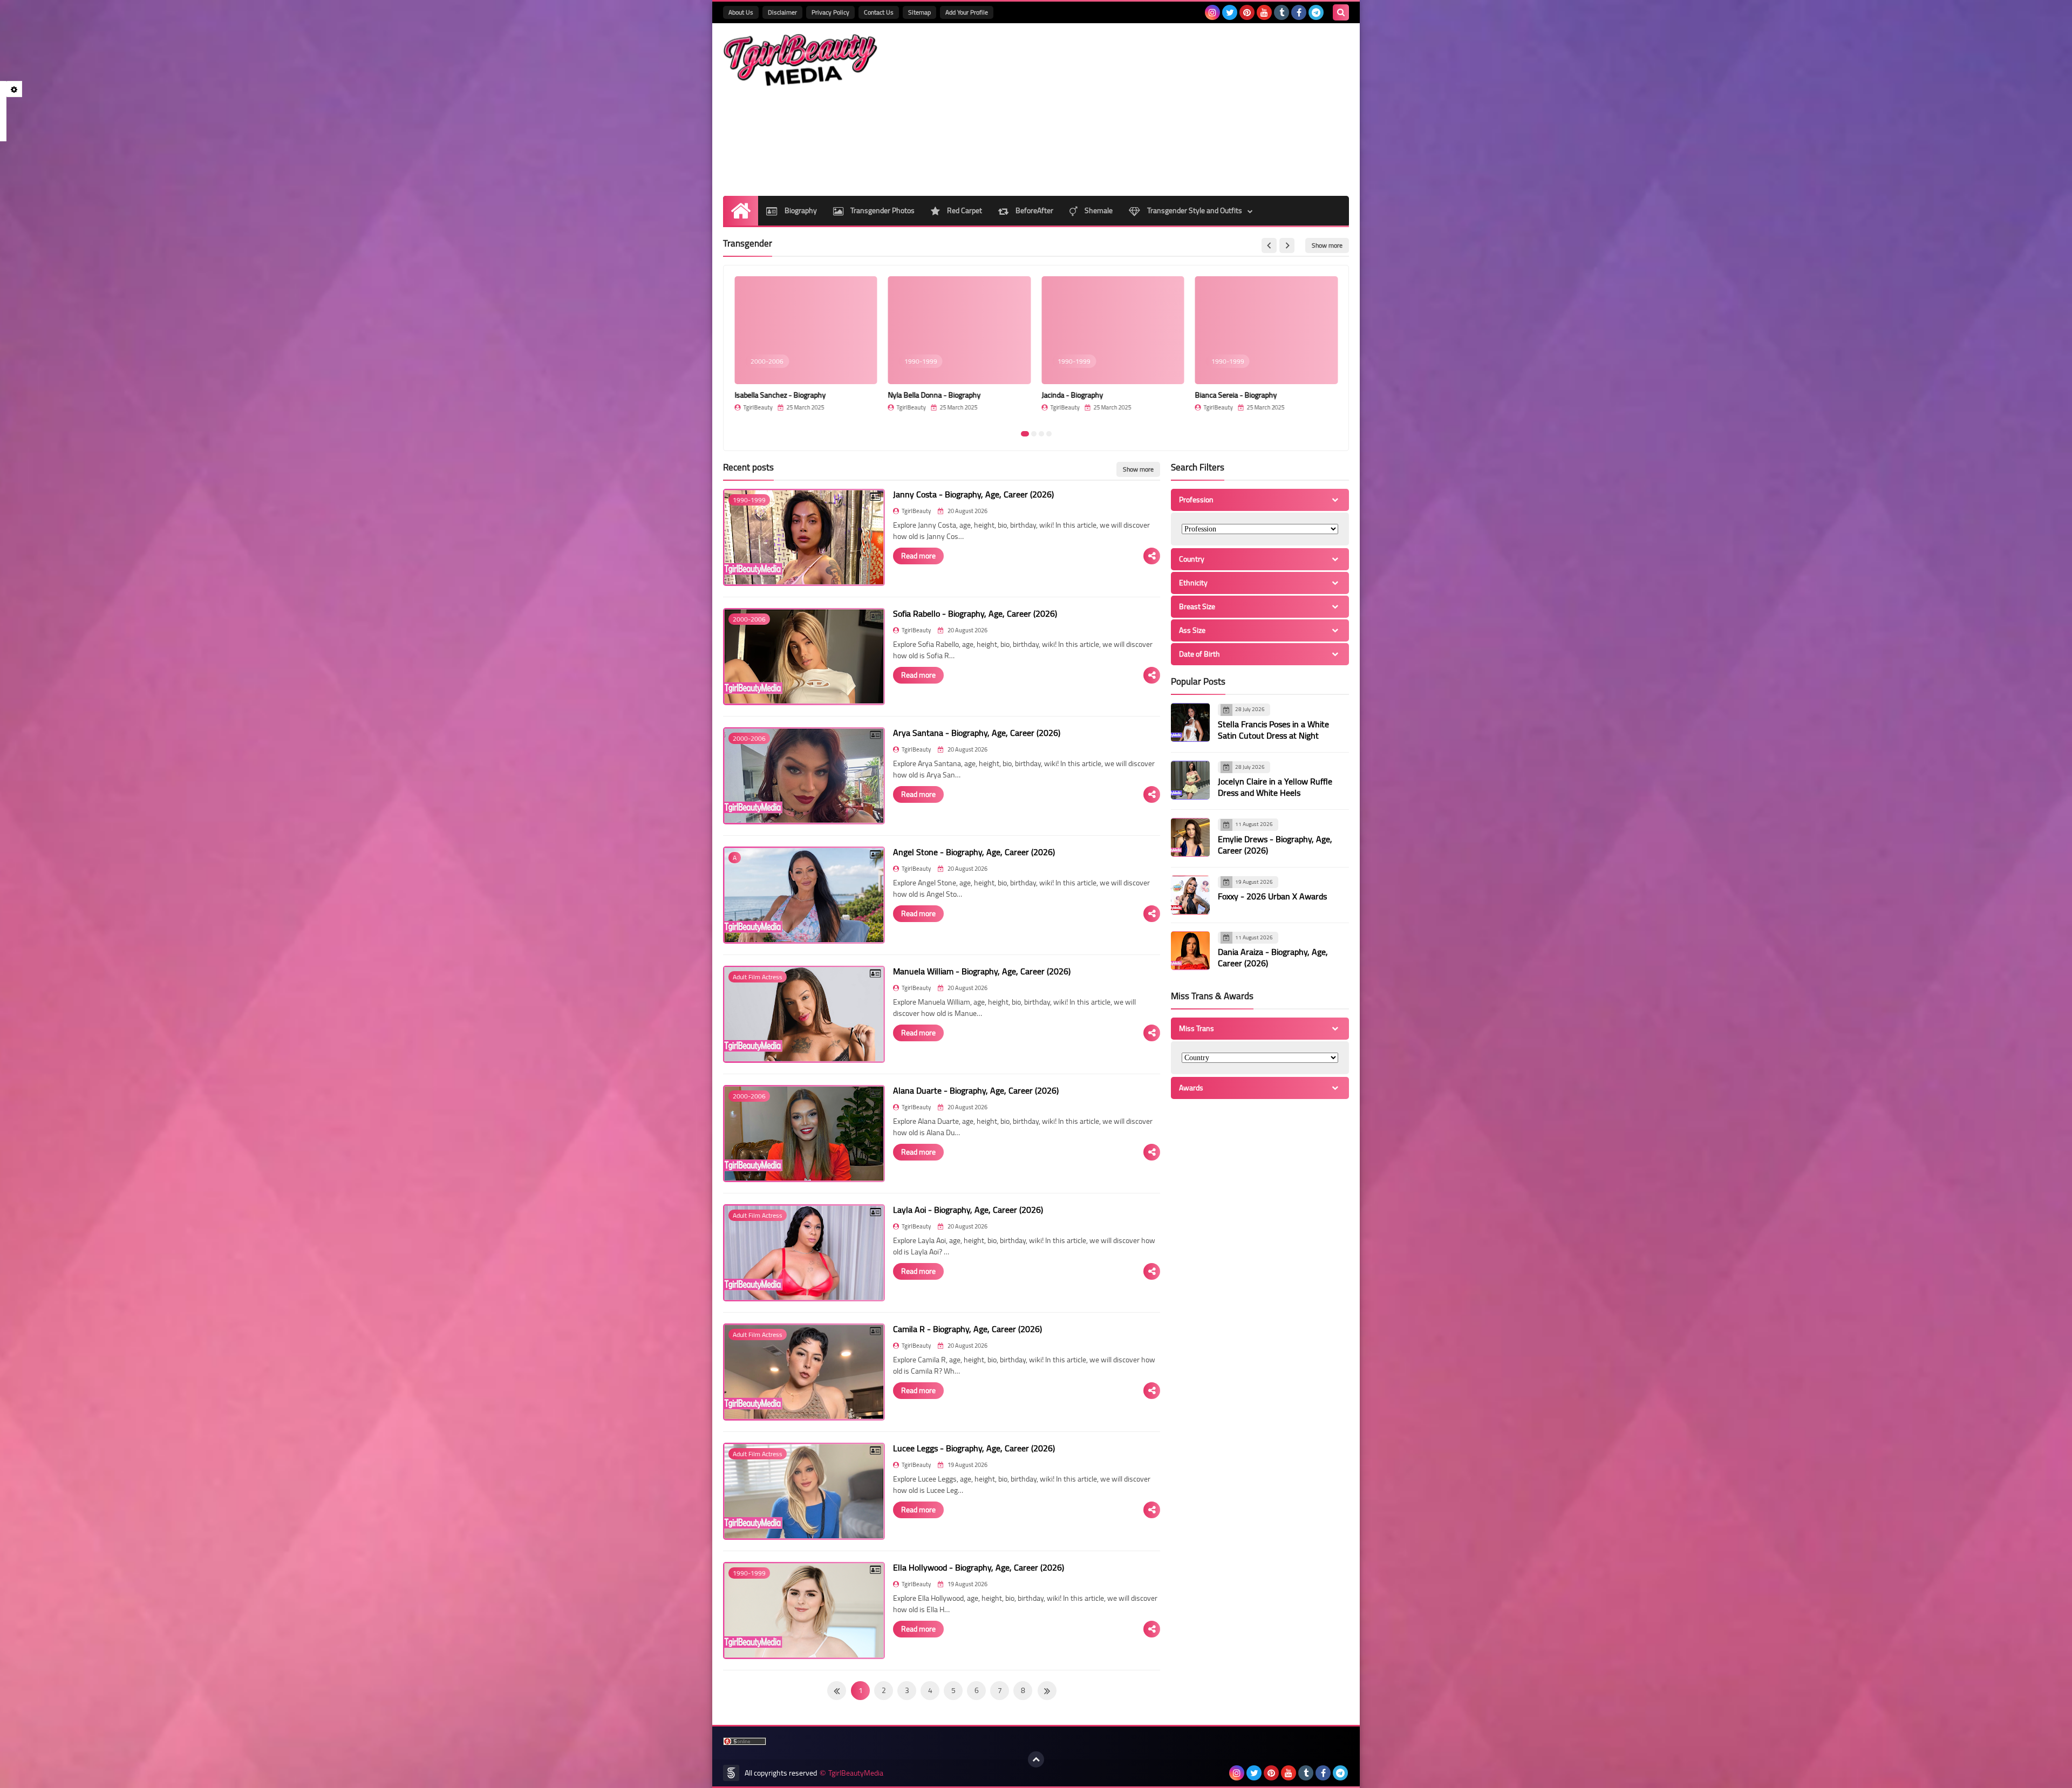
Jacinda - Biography (1072, 395)
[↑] (1036, 1759)
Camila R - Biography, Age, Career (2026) (967, 1329)
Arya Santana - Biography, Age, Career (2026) (977, 733)
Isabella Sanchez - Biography (780, 395)
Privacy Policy (830, 12)
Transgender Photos (882, 210)
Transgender (748, 243)
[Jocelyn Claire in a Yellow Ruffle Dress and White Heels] (1190, 780)
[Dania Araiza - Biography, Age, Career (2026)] (1190, 951)
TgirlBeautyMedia (856, 1773)
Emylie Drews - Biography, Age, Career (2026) (1275, 845)
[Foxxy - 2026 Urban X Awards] (1190, 895)
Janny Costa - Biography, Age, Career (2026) (973, 494)
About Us (741, 12)
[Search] (1341, 12)
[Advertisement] (1153, 110)
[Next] (837, 1691)
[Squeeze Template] (731, 1773)
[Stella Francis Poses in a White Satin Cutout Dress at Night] (1190, 722)
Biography (800, 210)
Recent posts (748, 467)
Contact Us (879, 12)
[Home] (741, 211)
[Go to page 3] (1041, 434)
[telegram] (1316, 12)
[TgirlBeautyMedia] (801, 60)
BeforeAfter (1034, 210)
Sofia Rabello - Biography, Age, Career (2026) (975, 613)
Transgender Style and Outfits (1194, 210)
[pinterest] (1247, 12)
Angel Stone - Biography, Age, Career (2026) (974, 852)
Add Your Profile (967, 12)
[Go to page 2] (1034, 434)
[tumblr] (1282, 12)
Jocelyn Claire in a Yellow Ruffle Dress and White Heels (1275, 787)
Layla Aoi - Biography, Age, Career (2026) (968, 1210)
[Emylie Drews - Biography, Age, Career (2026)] (1190, 837)
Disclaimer (782, 12)
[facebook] (1299, 12)
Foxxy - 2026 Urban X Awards (1272, 896)
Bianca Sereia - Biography (1236, 395)
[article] (806, 349)
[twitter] (1230, 12)
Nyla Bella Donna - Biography (935, 395)
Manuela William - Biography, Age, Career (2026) (982, 971)
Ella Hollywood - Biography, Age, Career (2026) (979, 1567)
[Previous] (1047, 1691)
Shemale (1098, 210)
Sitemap (919, 12)
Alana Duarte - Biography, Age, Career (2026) (976, 1090)
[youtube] (1264, 12)
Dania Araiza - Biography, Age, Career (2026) (1273, 957)
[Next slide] (1287, 245)
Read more (918, 556)
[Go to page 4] (1049, 434)
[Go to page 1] (1025, 434)
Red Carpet (964, 210)
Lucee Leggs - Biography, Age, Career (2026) (974, 1448)
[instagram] (1212, 12)
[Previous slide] (1269, 245)
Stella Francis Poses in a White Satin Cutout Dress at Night (1273, 730)
